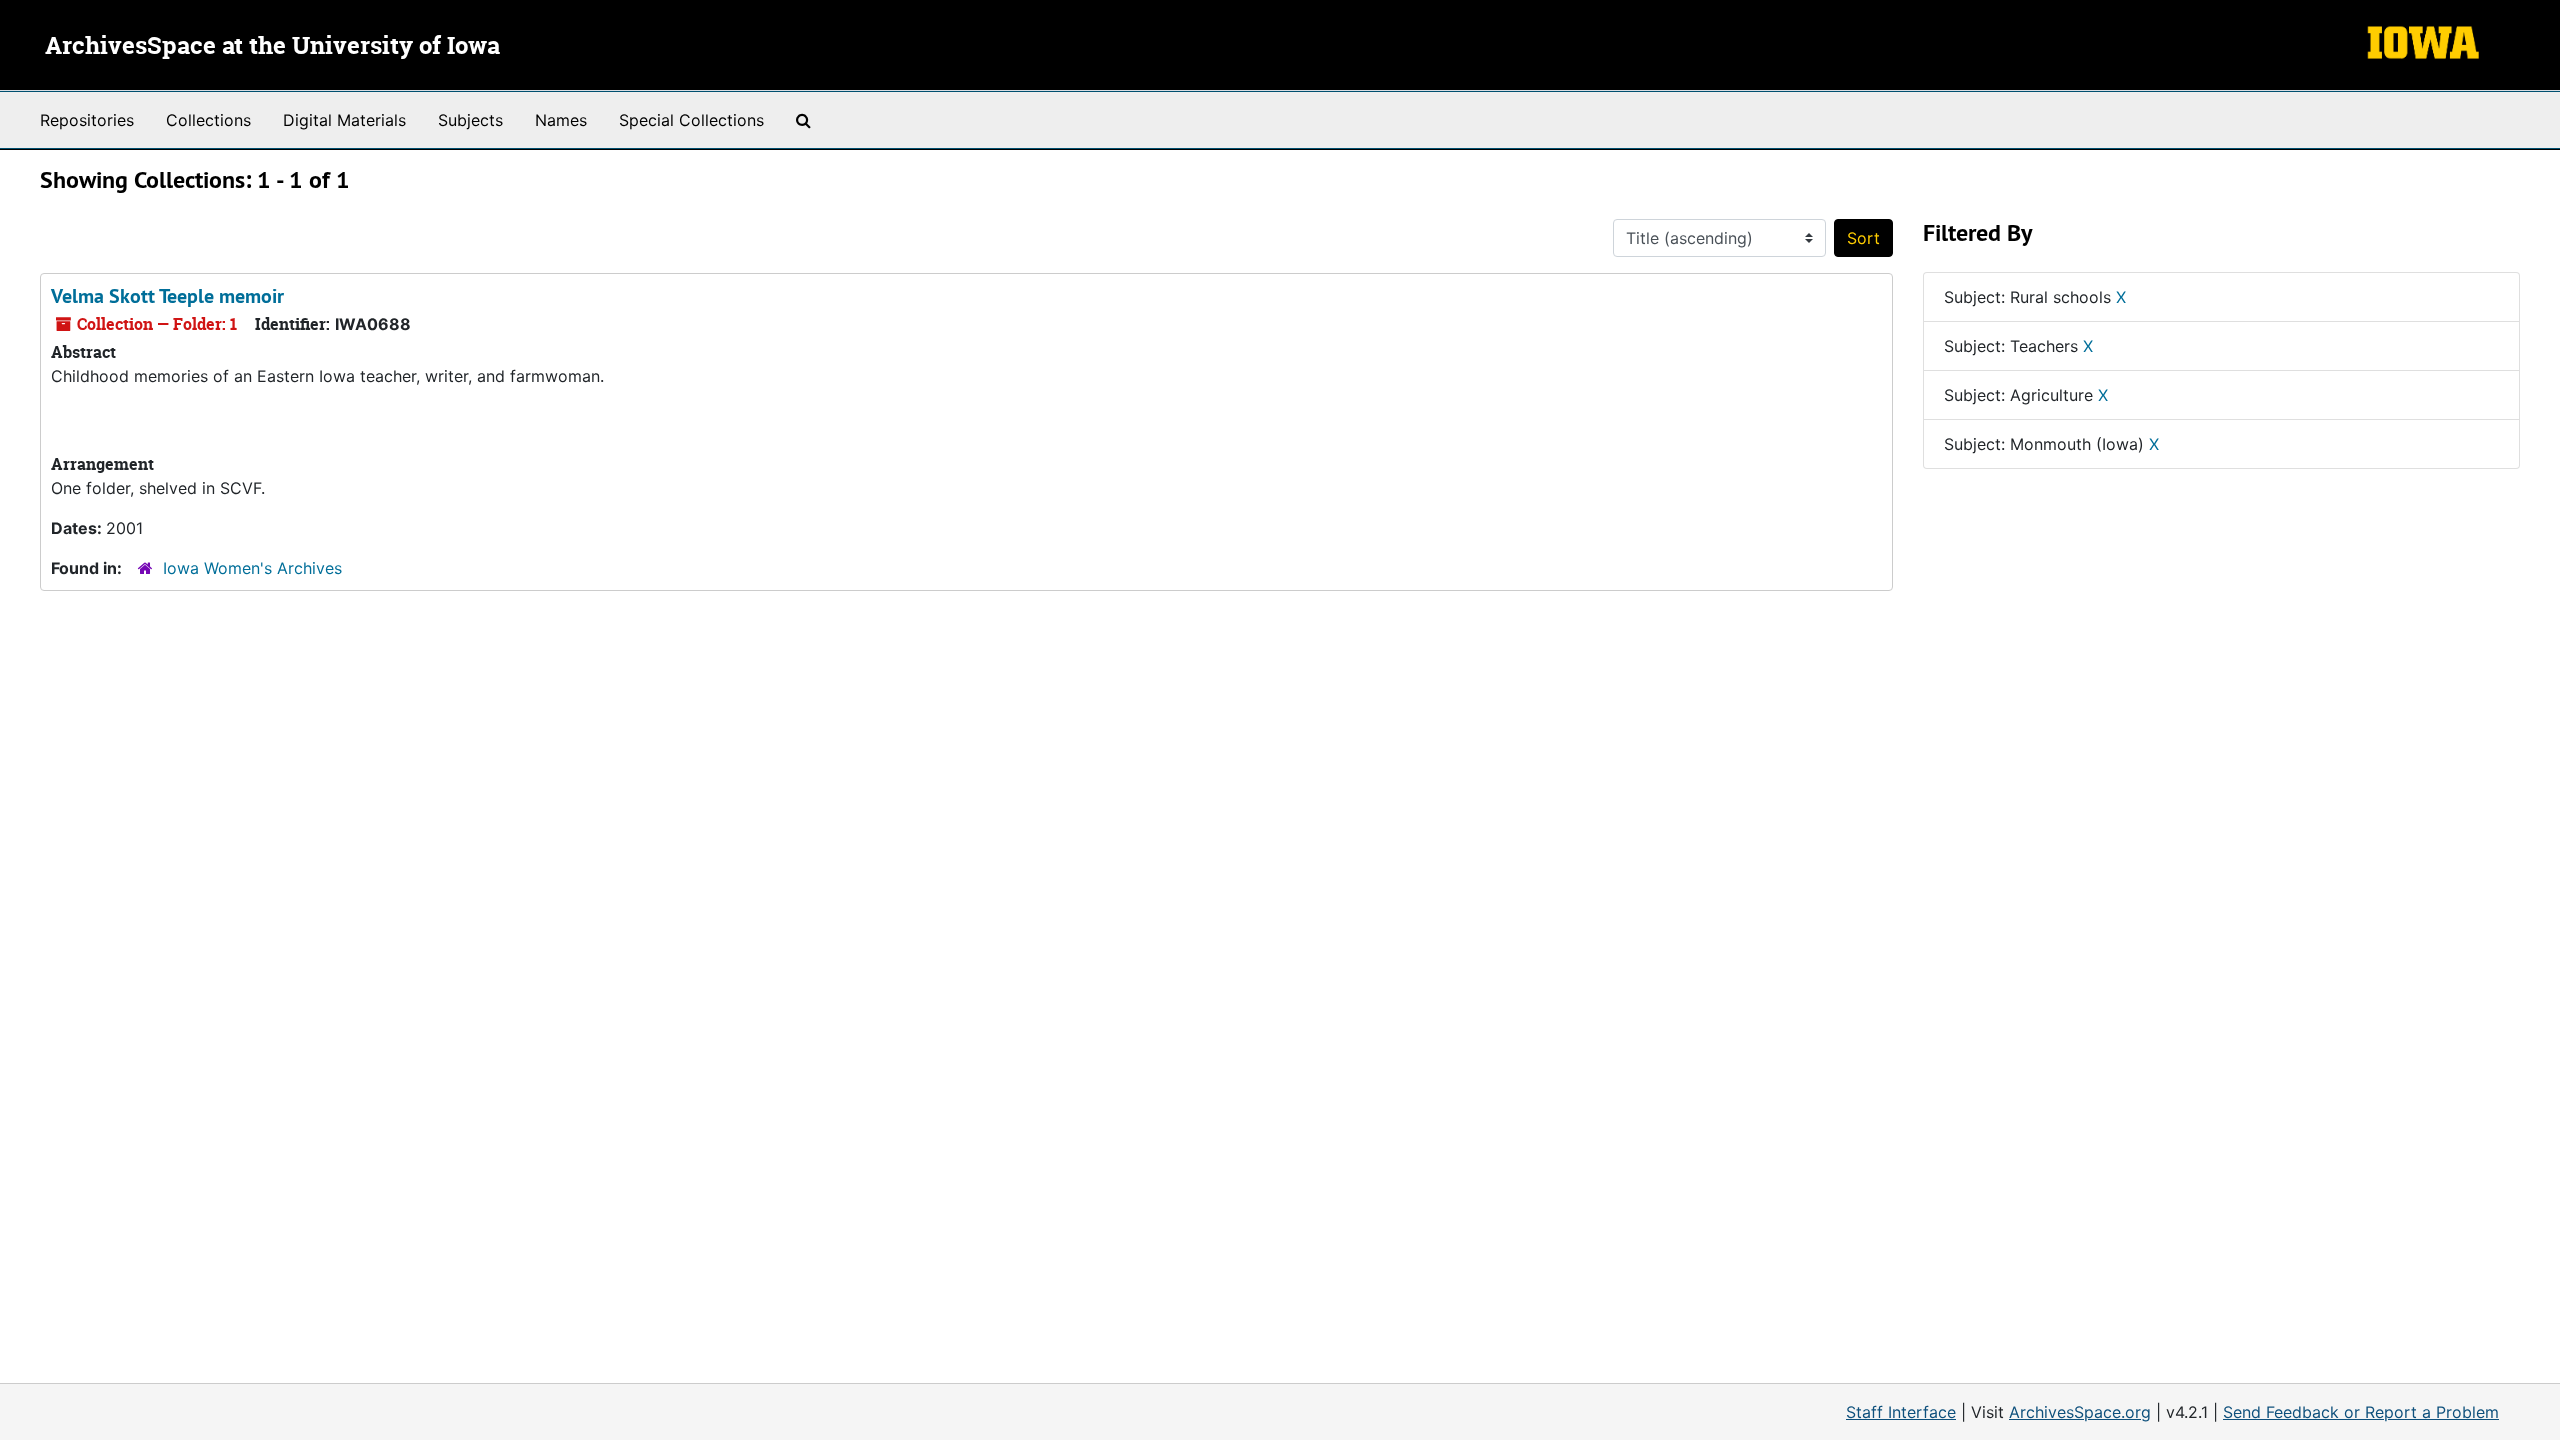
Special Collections (691, 120)
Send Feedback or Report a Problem (2361, 1412)
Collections (208, 120)
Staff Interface (1901, 1412)
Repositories (87, 120)
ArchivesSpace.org (2080, 1412)
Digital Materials (344, 120)
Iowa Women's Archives (252, 568)
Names (561, 120)
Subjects (470, 120)
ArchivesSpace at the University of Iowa (272, 47)
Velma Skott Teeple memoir (167, 296)
